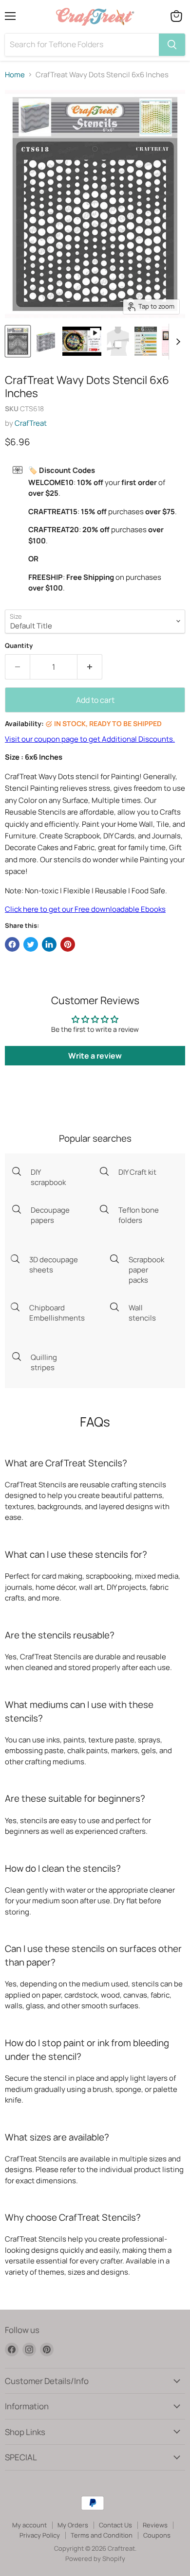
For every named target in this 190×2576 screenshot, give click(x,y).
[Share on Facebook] (12, 944)
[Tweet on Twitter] (31, 944)
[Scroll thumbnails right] (176, 342)
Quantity (19, 646)
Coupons (157, 2535)
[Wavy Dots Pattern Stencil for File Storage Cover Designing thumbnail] (46, 341)
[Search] (172, 45)
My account (29, 2525)
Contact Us (115, 2525)
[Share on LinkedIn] (49, 944)
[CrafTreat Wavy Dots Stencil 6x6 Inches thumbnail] (82, 341)
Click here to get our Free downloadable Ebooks (85, 909)
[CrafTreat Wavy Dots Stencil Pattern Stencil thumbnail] (18, 341)
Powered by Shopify (95, 2559)
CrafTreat (31, 423)
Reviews (155, 2525)
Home (15, 75)
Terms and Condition (102, 2535)
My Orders (73, 2525)
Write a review (95, 1056)
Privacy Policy (40, 2535)
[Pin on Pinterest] (68, 944)
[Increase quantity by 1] (90, 667)
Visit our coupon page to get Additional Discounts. (90, 739)
